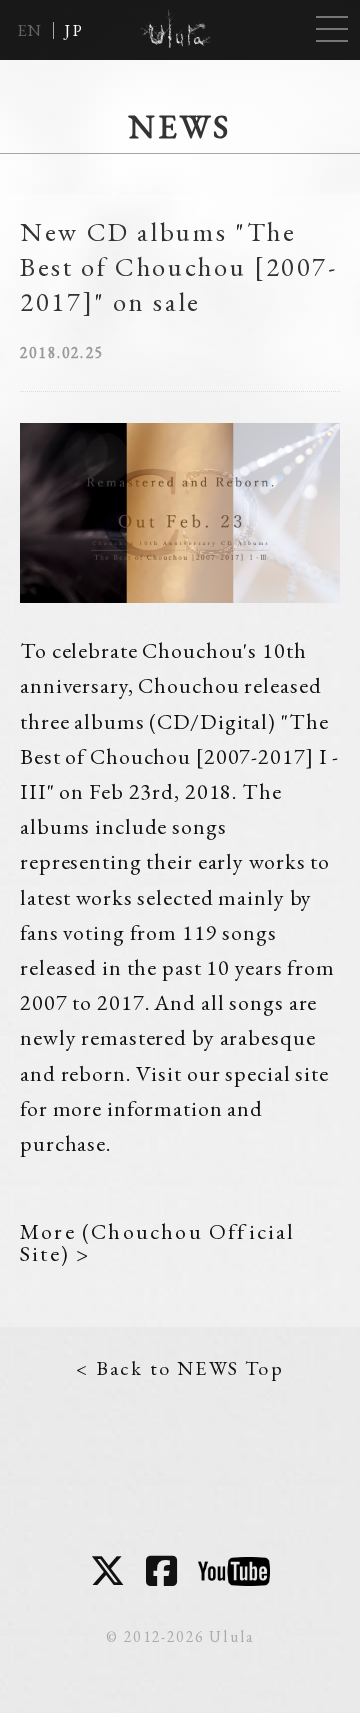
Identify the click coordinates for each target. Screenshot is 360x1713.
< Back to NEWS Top (180, 1368)
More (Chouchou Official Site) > (158, 1242)
